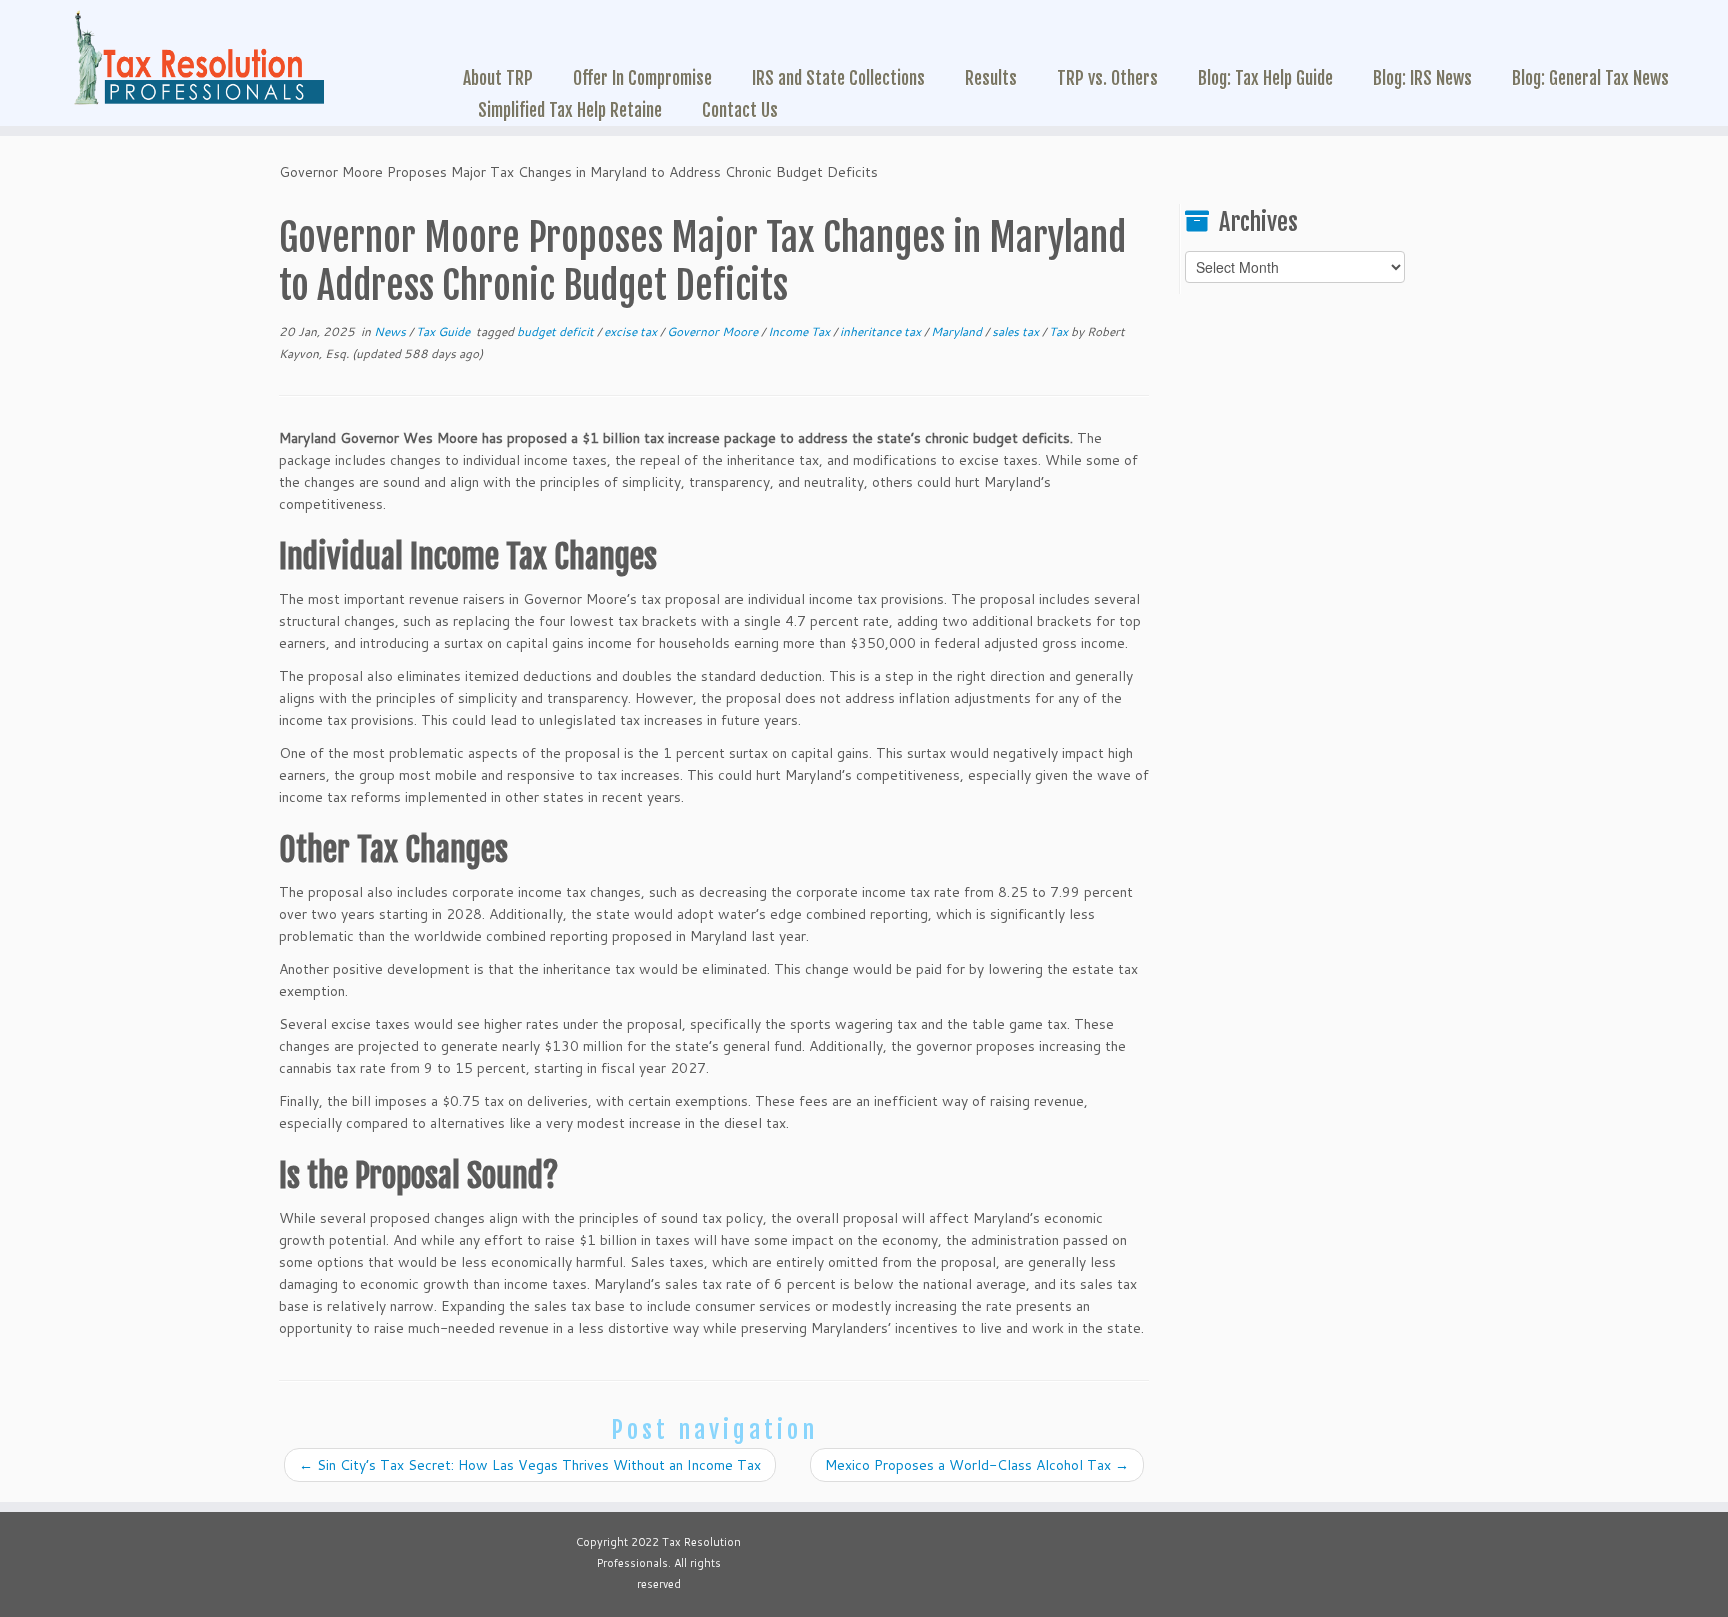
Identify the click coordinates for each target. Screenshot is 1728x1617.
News (391, 331)
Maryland (958, 331)
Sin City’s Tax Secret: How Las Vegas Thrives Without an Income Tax (530, 1465)
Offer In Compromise (642, 78)
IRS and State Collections (838, 78)
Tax (1060, 331)
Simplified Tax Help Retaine (570, 110)
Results (991, 78)
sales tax (1017, 331)
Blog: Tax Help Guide (1265, 78)
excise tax (632, 331)
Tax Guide (444, 331)
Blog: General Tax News (1590, 78)
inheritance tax (882, 331)
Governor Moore (714, 331)
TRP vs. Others (1107, 78)
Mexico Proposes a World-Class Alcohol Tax (977, 1465)
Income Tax (800, 331)
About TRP (498, 78)
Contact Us (740, 110)
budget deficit (557, 331)
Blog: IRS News (1422, 78)
